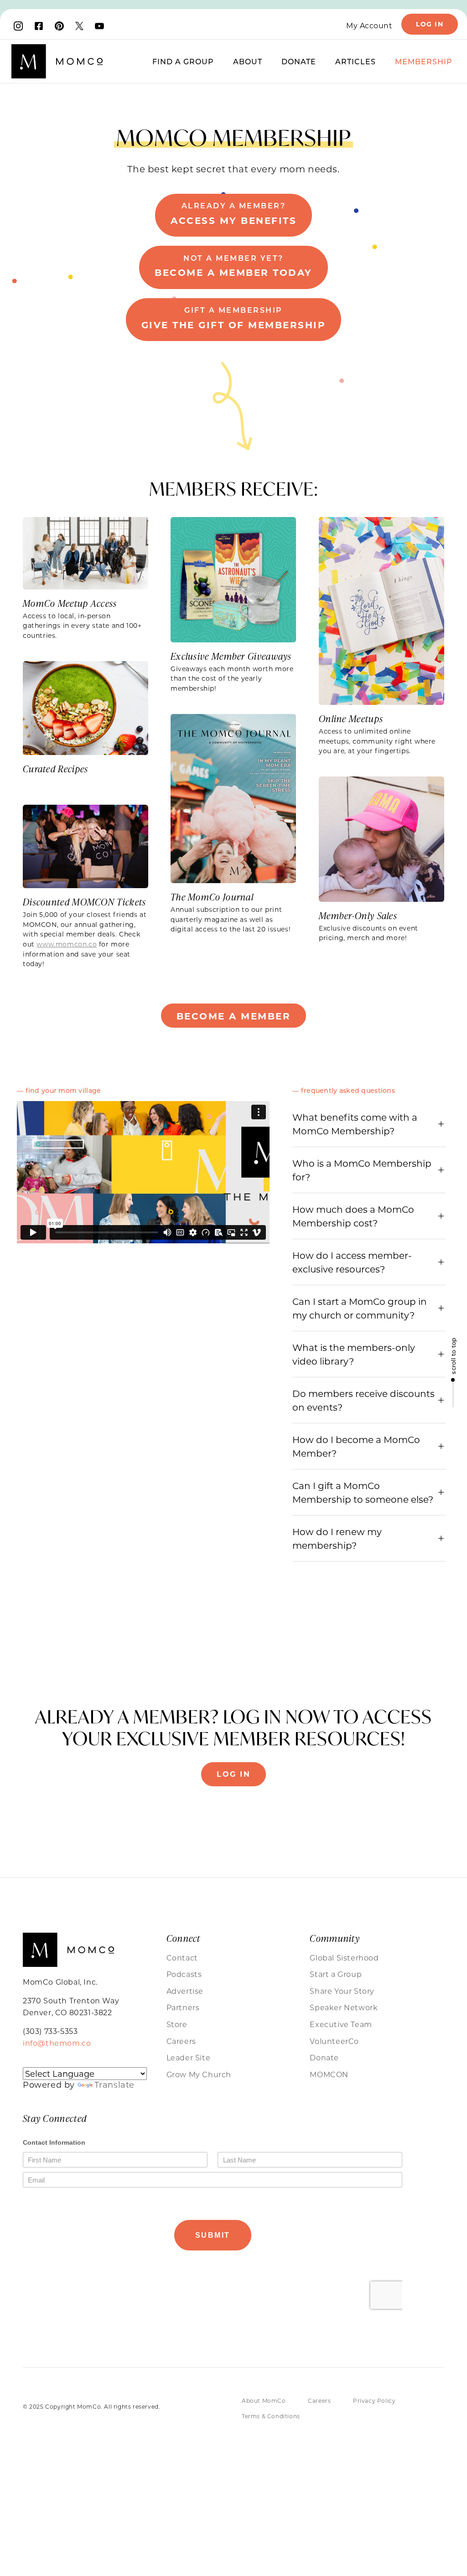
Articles (355, 61)
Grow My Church (199, 2074)
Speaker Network (344, 2007)
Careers (181, 2041)
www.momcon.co (67, 944)
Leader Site (189, 2057)
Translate (114, 2085)
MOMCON (329, 2074)
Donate (299, 61)
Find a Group (183, 61)
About (248, 61)
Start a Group (336, 1974)
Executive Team (341, 2024)
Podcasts (184, 1974)
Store (177, 2024)
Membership (424, 61)
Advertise (185, 1991)
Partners (183, 2007)
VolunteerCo (334, 2041)
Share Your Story (342, 1991)
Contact (182, 1958)
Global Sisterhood (344, 1958)
